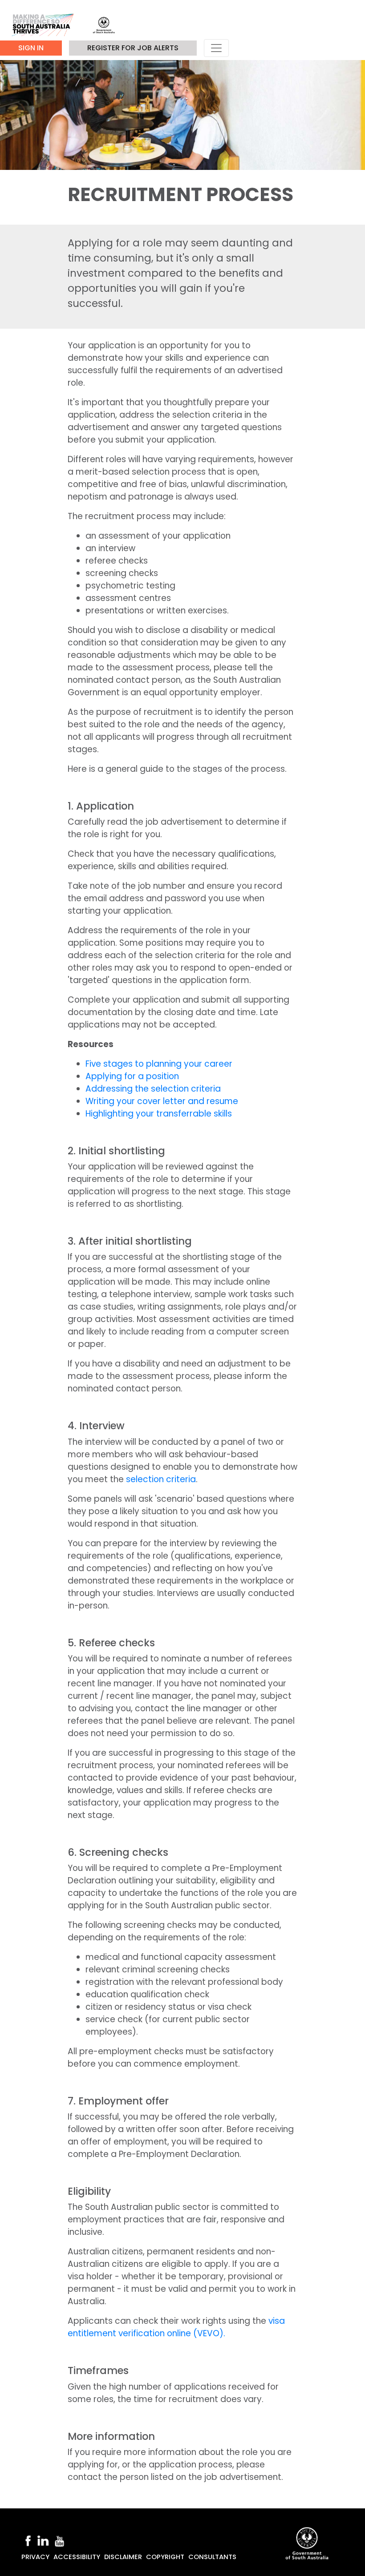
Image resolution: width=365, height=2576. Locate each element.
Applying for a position (132, 1076)
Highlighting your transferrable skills (159, 1114)
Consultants (212, 2557)
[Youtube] (60, 2540)
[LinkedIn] (43, 2540)
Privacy (35, 2557)
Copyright (165, 2557)
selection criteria (161, 1479)
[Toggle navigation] (216, 48)
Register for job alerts (133, 48)
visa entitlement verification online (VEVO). (176, 2327)
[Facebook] (28, 2540)
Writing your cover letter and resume (162, 1101)
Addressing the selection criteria (153, 1089)
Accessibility (77, 2557)
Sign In (31, 48)
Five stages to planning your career (159, 1064)
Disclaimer (123, 2557)
